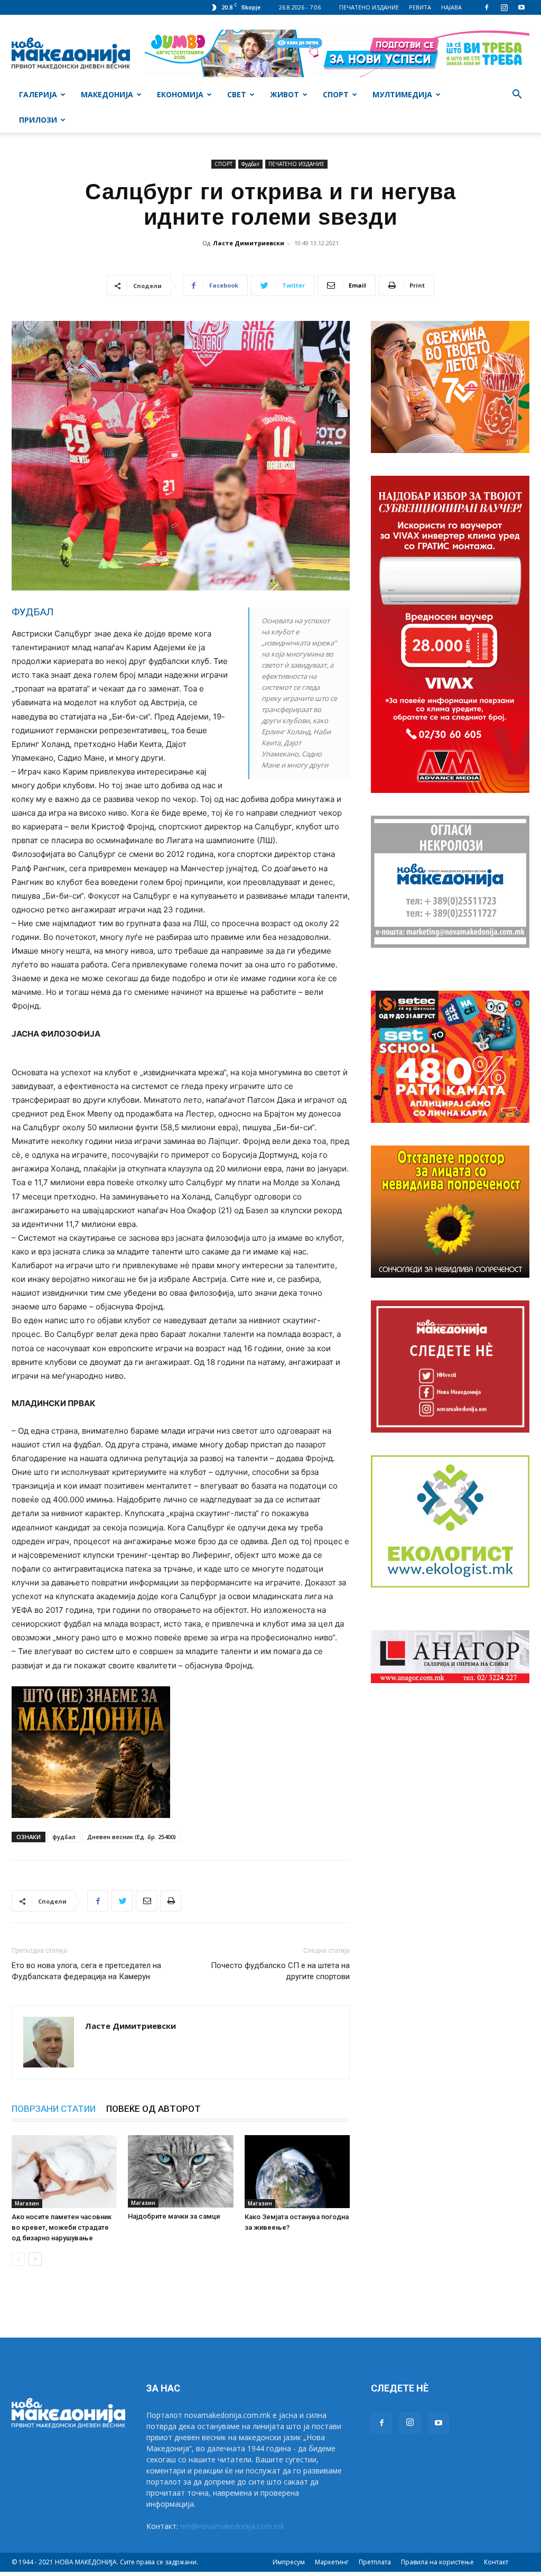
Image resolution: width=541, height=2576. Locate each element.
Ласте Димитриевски (249, 243)
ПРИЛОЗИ (38, 120)
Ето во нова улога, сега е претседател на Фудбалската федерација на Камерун (86, 1971)
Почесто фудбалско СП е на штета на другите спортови (280, 1971)
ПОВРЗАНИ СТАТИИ (54, 2109)
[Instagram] (504, 7)
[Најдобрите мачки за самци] (180, 2171)
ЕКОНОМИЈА (180, 94)
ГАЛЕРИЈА (38, 94)
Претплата (375, 2562)
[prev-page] (18, 2259)
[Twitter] (122, 1901)
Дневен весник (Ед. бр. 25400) (132, 1837)
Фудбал (250, 164)
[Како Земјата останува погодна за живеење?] (297, 2171)
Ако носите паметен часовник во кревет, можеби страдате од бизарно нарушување (62, 2227)
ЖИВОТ (285, 94)
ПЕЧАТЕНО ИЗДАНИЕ (369, 7)
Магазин (27, 2203)
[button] (517, 95)
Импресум (289, 2562)
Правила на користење (437, 2562)
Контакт (496, 2562)
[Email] (146, 1901)
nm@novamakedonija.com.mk (232, 2526)
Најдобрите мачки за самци (174, 2216)
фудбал (64, 1837)
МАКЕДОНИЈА (107, 94)
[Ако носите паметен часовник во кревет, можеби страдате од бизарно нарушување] (64, 2171)
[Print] (171, 1901)
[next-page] (35, 2259)
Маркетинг (332, 2562)
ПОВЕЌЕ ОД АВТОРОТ (153, 2109)
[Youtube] (521, 7)
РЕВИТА (420, 7)
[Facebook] (487, 7)
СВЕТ (237, 94)
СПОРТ (336, 94)
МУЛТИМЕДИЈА (402, 94)
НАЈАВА (451, 7)
